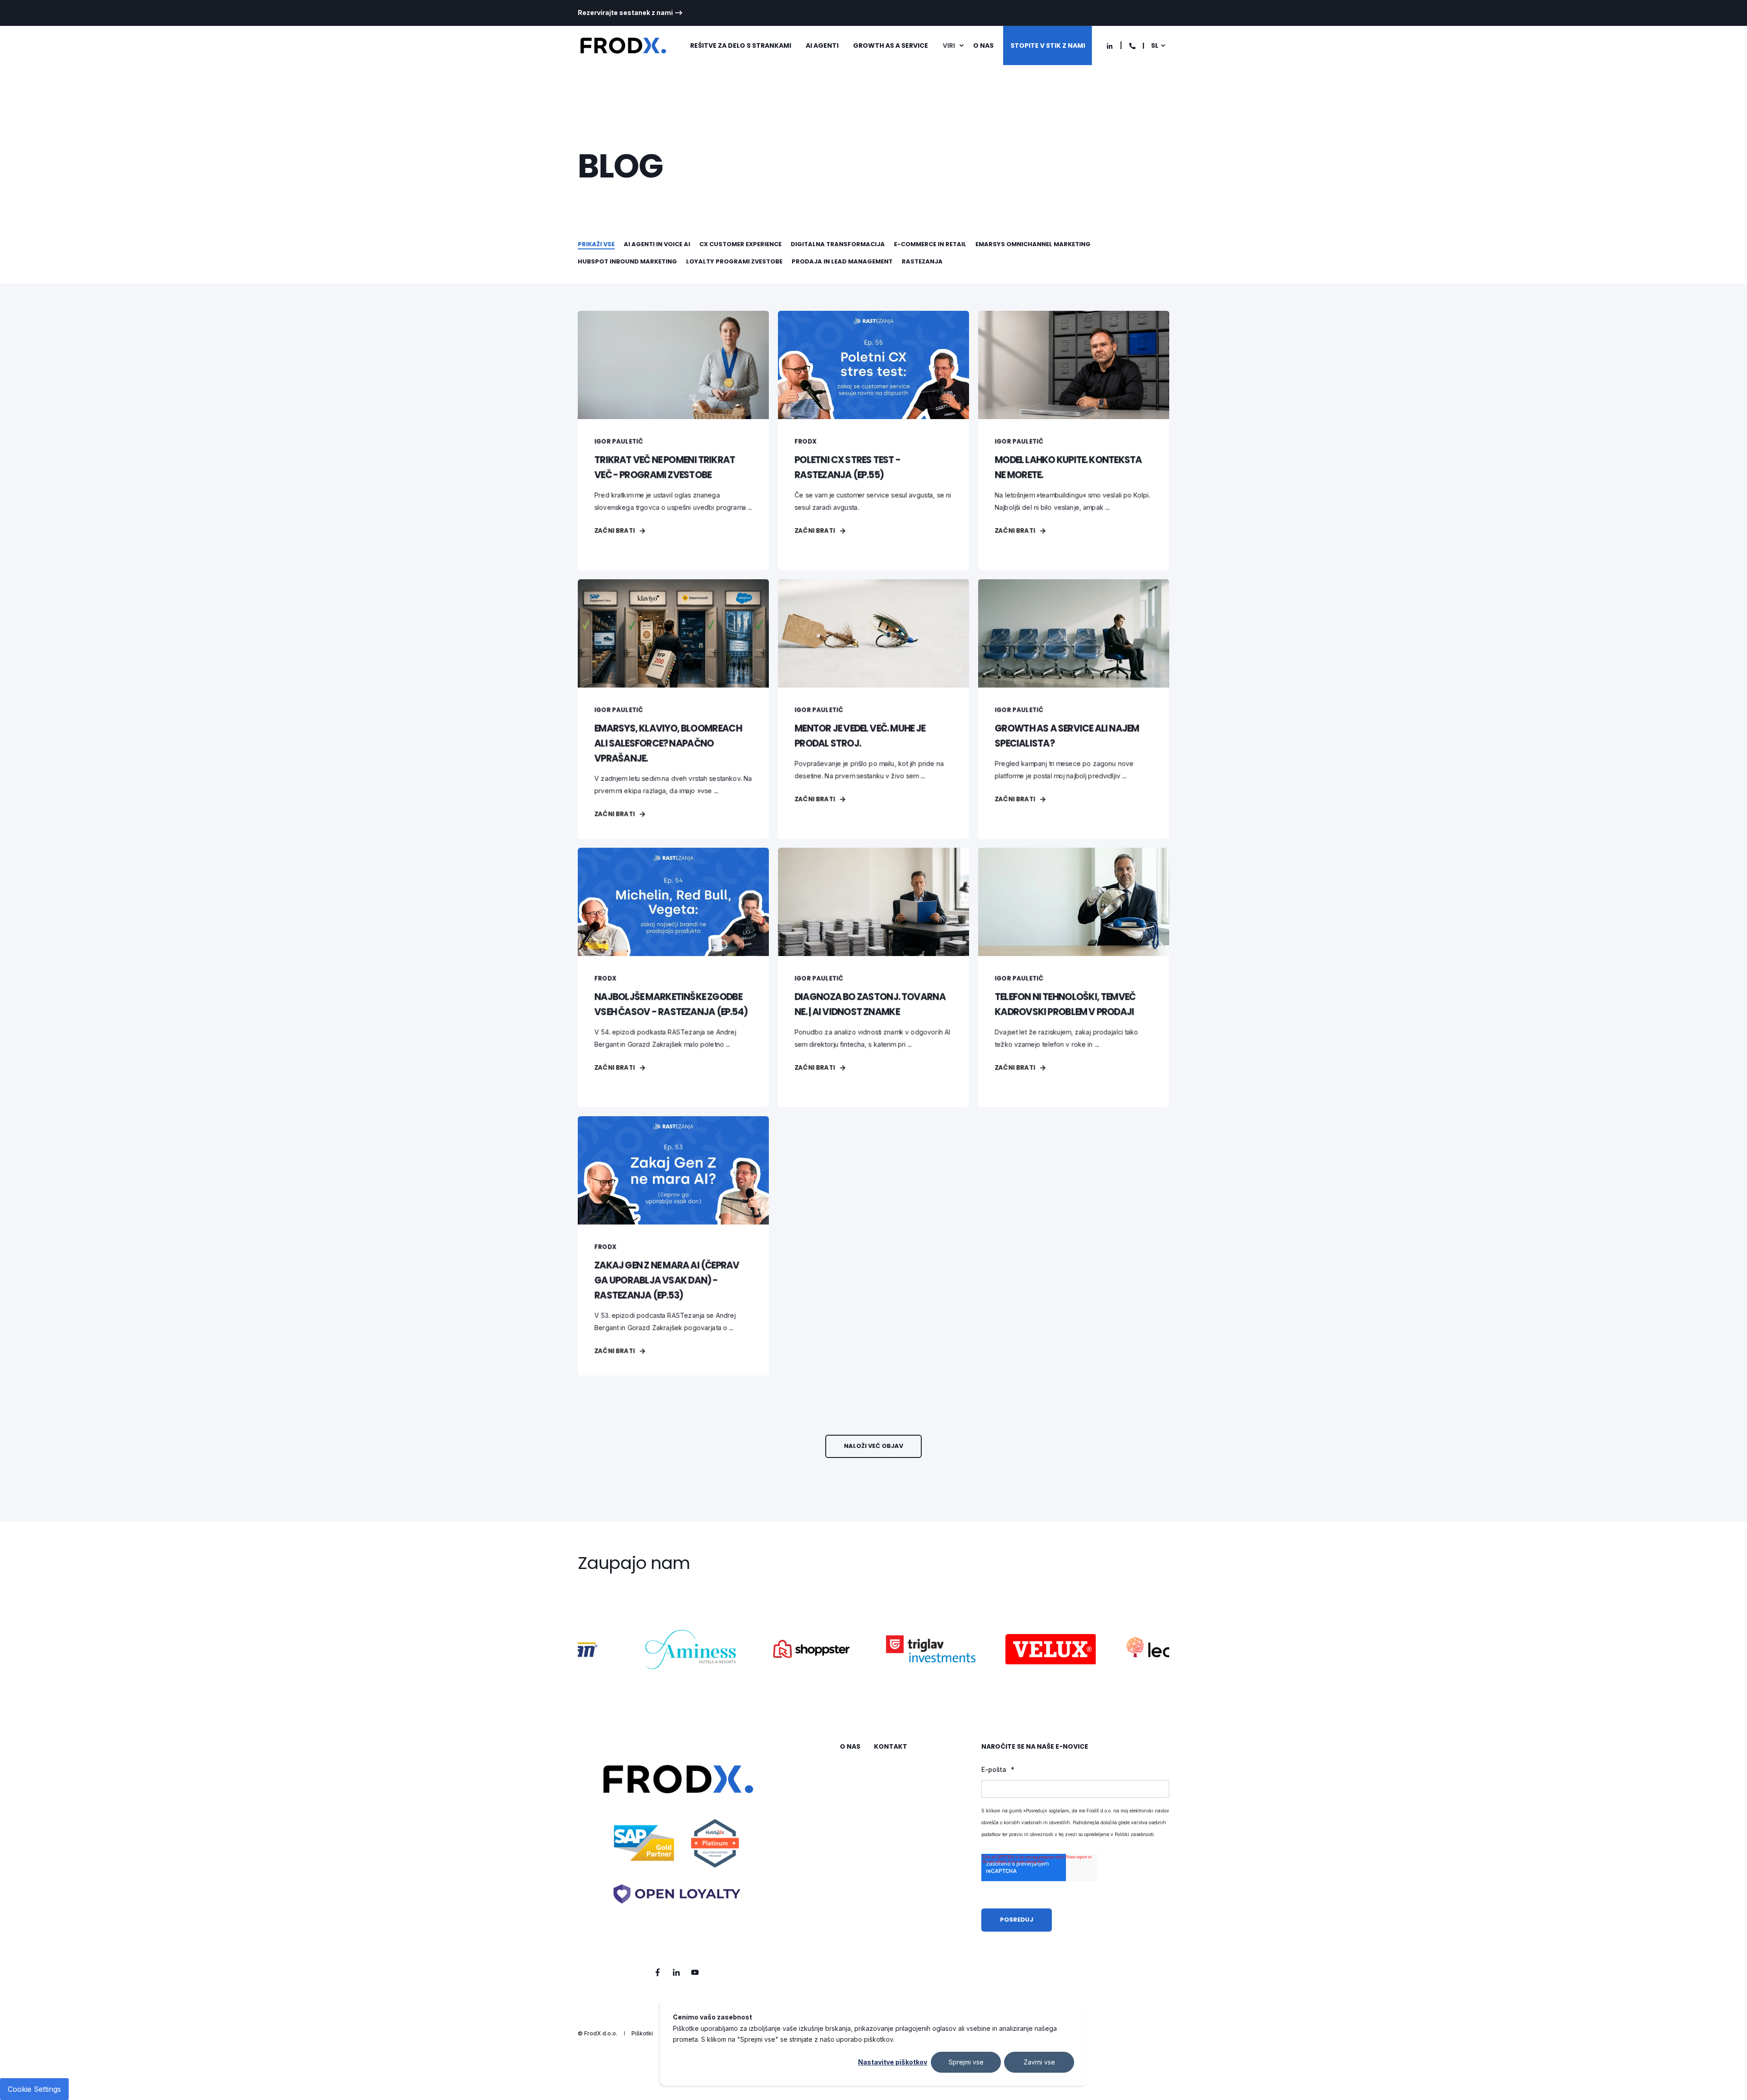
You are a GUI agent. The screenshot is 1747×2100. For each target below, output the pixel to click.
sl (1155, 46)
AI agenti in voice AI (657, 244)
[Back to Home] (623, 46)
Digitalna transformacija (838, 244)
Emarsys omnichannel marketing (1033, 244)
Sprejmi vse (966, 2062)
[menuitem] (630, 13)
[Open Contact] (1132, 45)
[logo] (677, 1845)
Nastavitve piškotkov (893, 2062)
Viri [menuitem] (949, 46)
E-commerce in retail (930, 244)
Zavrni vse (1039, 2062)
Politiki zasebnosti (1134, 1834)
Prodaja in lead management (842, 261)
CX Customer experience (740, 244)
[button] (873, 1446)
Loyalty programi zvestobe (734, 261)
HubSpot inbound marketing (627, 261)
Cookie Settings (34, 2089)
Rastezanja (922, 261)
